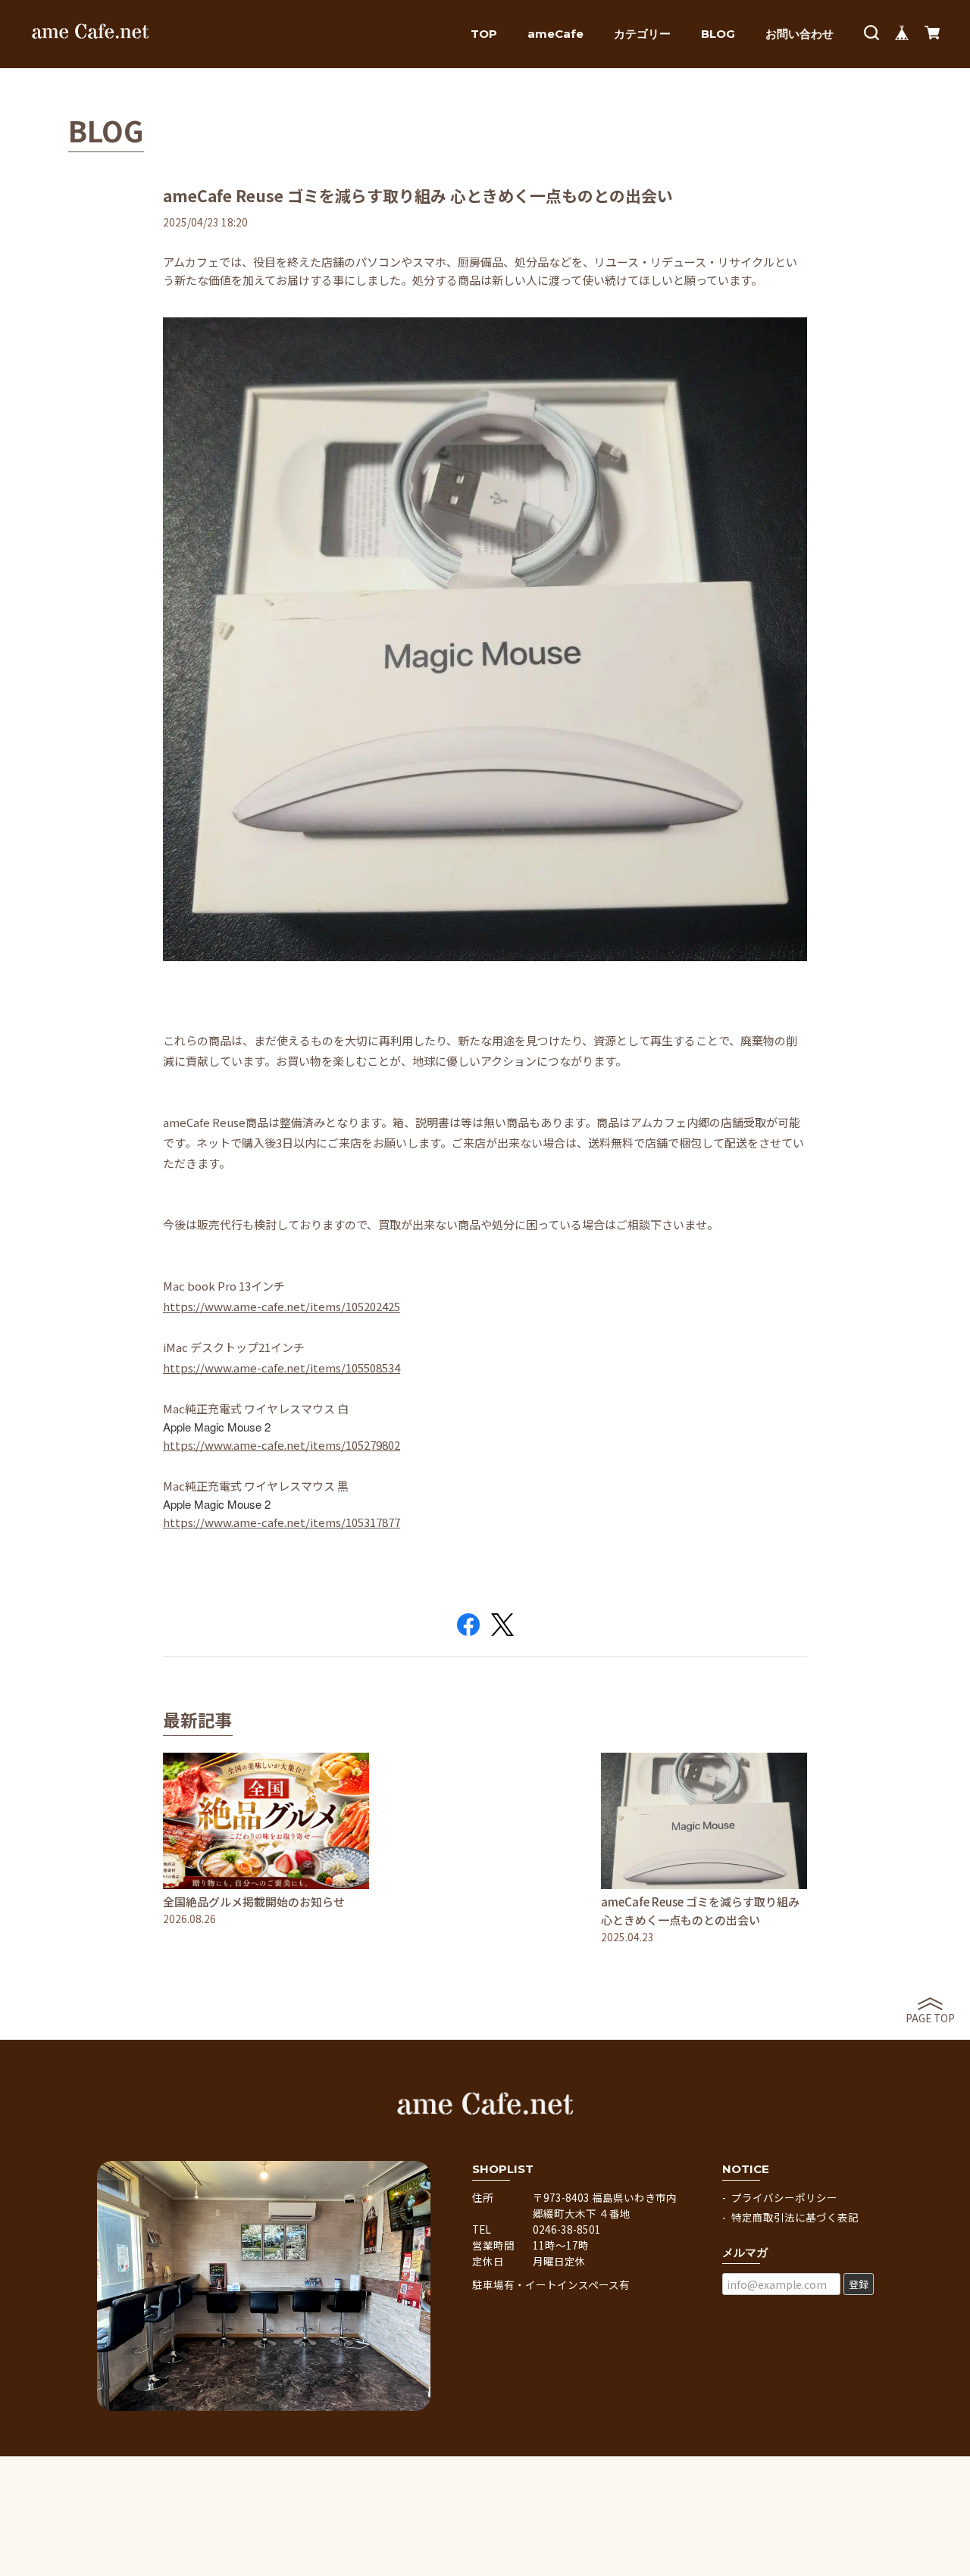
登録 (859, 2284)
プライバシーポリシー (784, 2197)
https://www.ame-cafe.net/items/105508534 (282, 1368)
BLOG (718, 34)
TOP (484, 34)
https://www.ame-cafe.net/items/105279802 (282, 1445)
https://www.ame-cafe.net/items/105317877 (282, 1522)
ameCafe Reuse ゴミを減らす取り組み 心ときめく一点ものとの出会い (418, 195)
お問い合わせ (799, 34)
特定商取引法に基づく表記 (795, 2217)
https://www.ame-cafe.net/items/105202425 (282, 1306)
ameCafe (555, 34)
